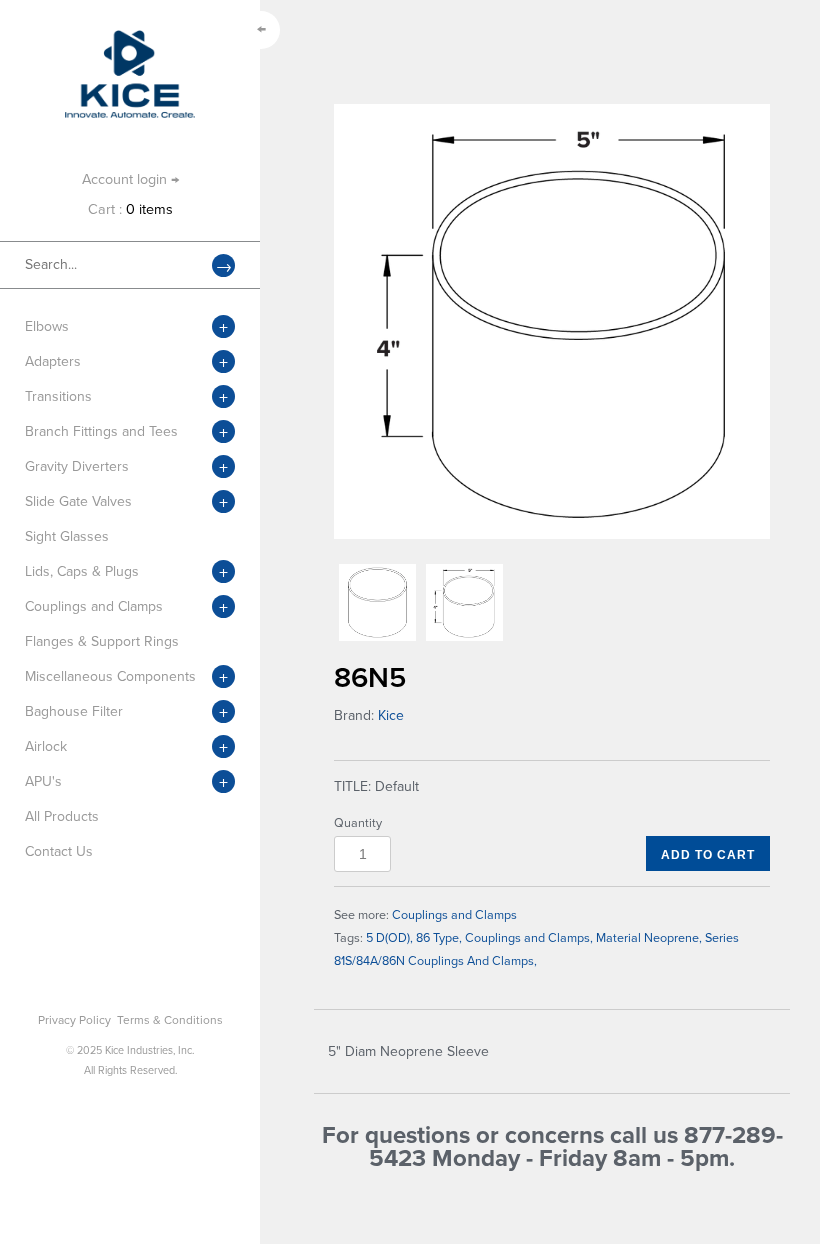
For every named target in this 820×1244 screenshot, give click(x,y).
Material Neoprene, (649, 938)
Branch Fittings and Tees (101, 431)
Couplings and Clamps (94, 606)
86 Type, (439, 938)
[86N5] (552, 321)
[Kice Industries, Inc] (130, 39)
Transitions (58, 396)
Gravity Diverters (77, 466)
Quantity (358, 823)
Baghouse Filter (74, 711)
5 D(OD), (389, 938)
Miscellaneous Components (110, 676)
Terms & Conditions (170, 1020)
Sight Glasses (67, 536)
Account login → (130, 179)
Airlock (46, 746)
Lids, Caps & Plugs (82, 571)
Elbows (47, 326)
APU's (43, 781)
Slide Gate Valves (78, 501)
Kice (391, 715)
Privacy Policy (74, 1020)
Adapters (53, 361)
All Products (62, 816)
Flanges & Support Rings (102, 641)
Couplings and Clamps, (529, 938)
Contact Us (59, 851)
